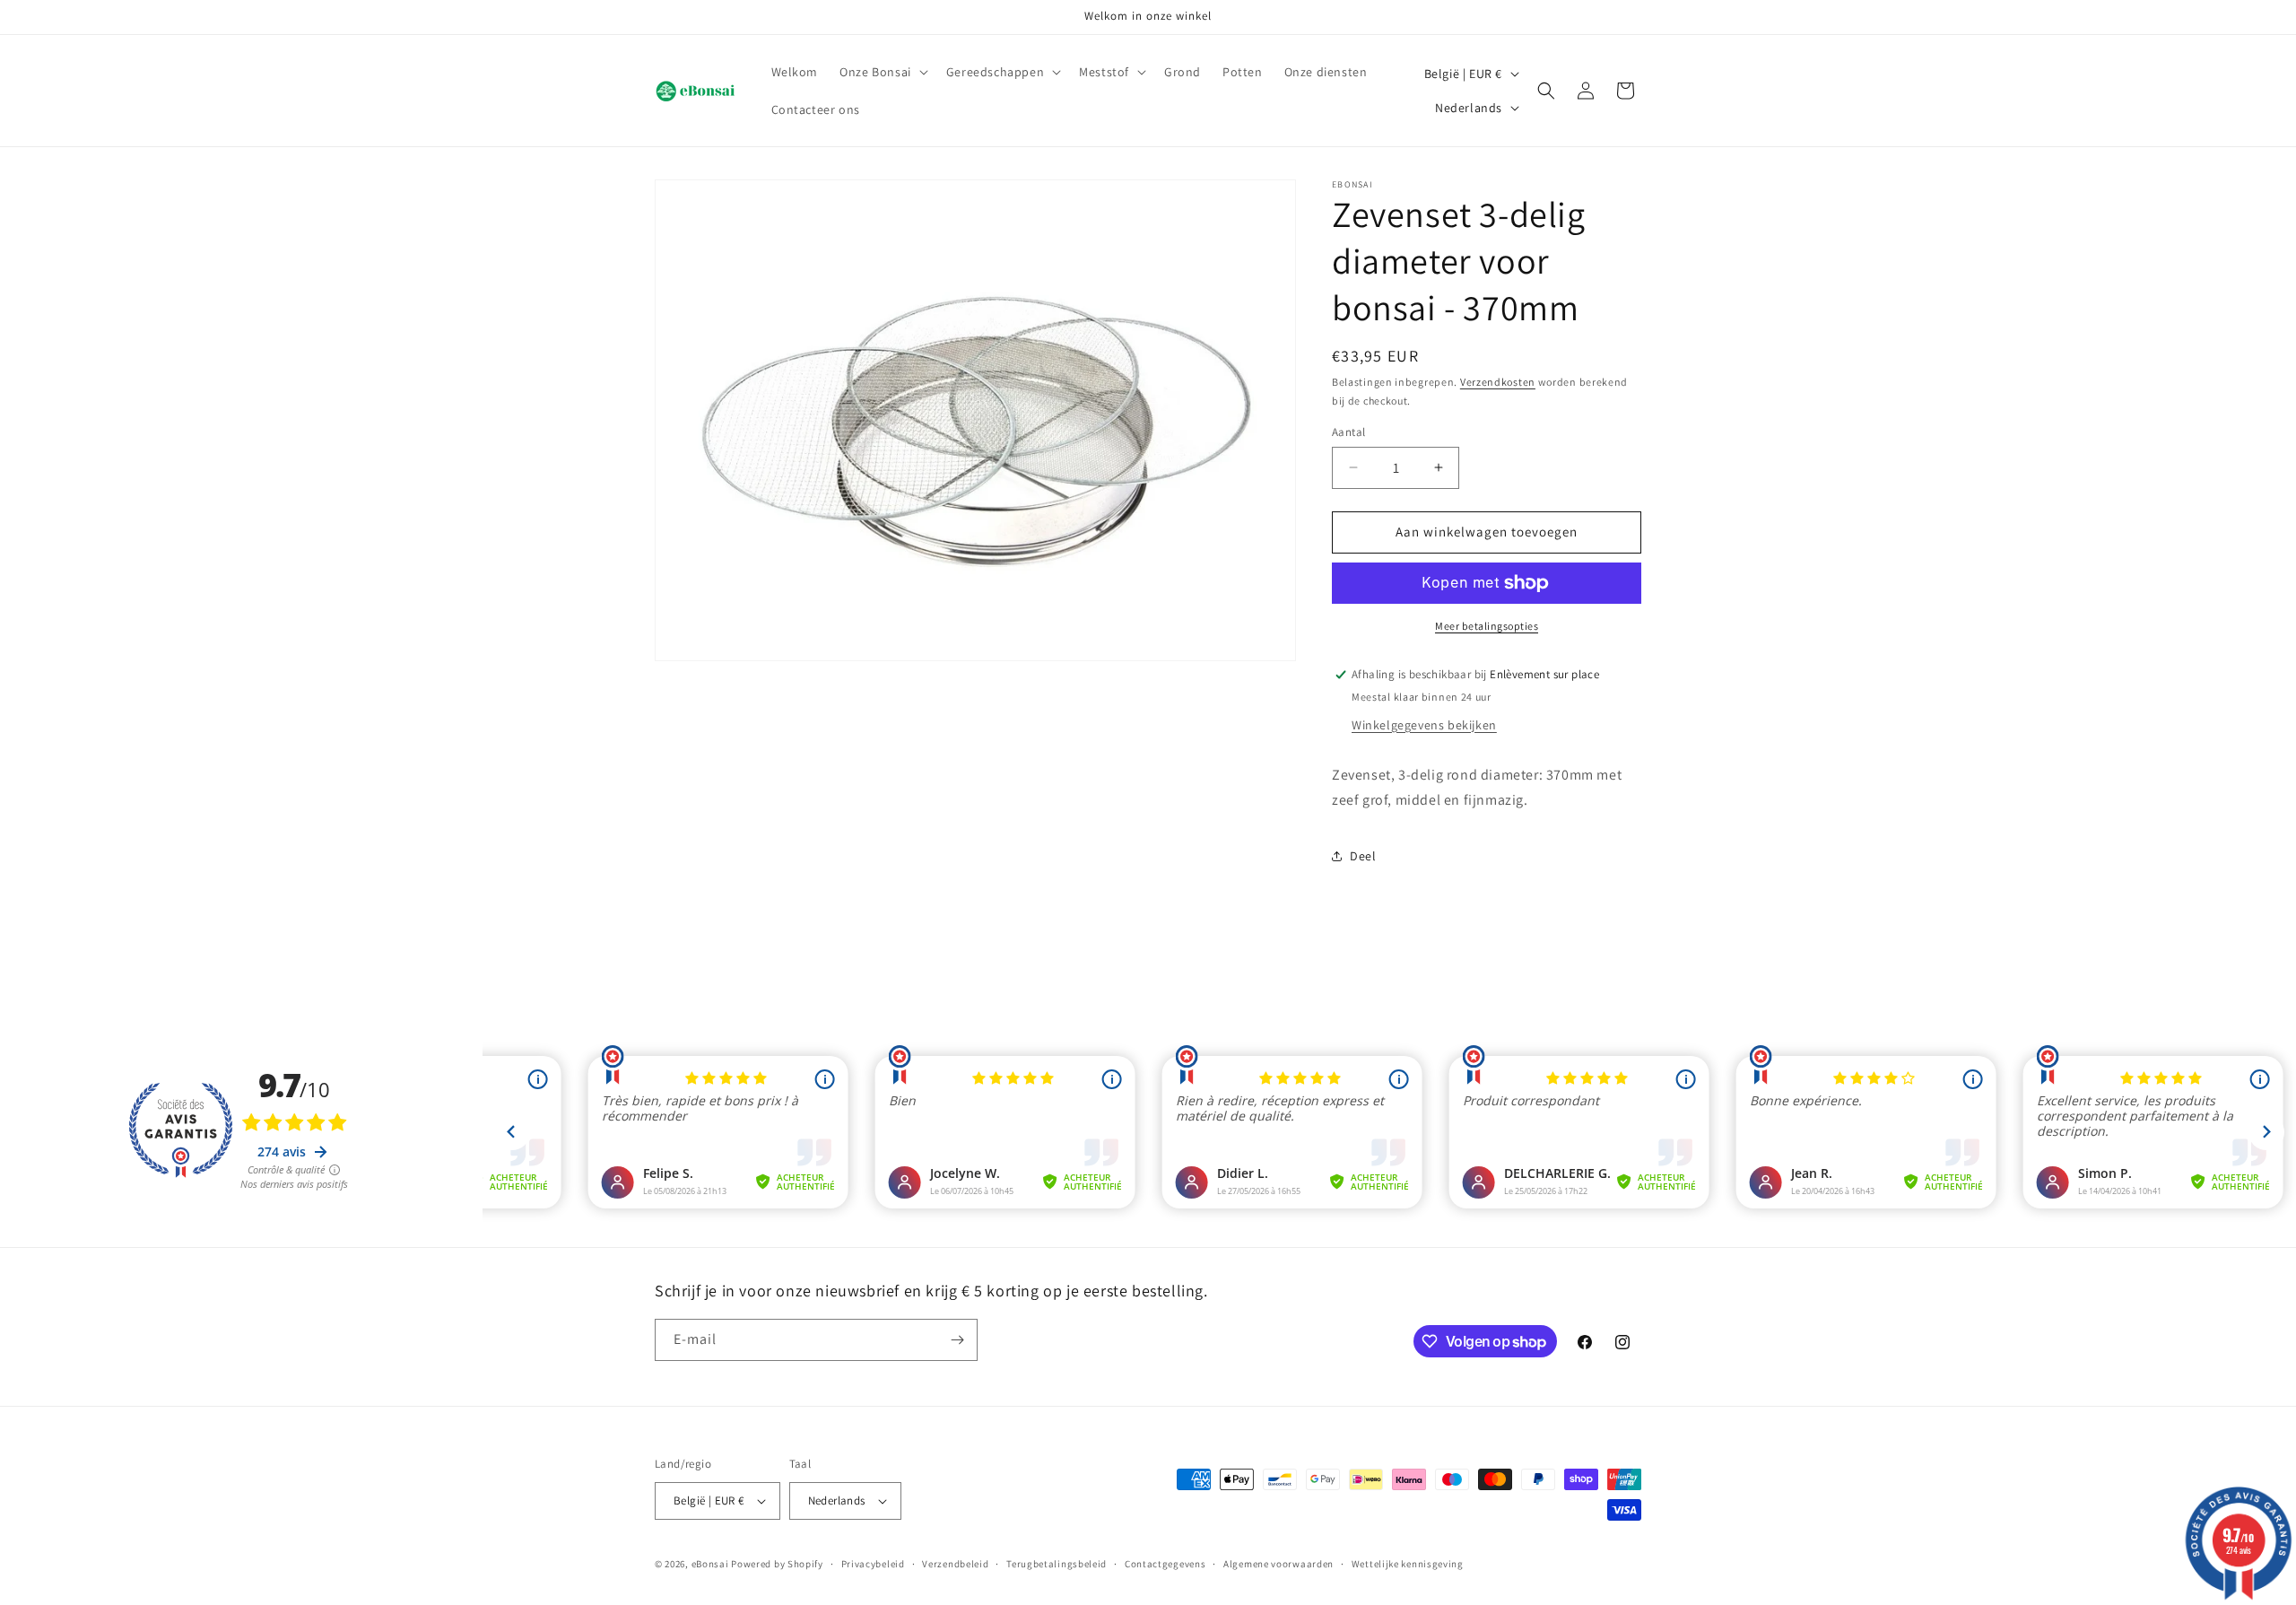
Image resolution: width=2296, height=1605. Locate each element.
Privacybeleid (873, 1564)
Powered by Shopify (777, 1564)
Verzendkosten (1498, 382)
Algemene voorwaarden (1278, 1564)
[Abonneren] (957, 1340)
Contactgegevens (1165, 1564)
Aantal (1348, 432)
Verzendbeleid (955, 1564)
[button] (882, 72)
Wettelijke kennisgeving (1408, 1564)
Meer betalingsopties (1487, 626)
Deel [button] (1363, 856)
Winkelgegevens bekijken (1424, 725)
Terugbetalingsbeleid (1057, 1564)
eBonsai (710, 1564)
